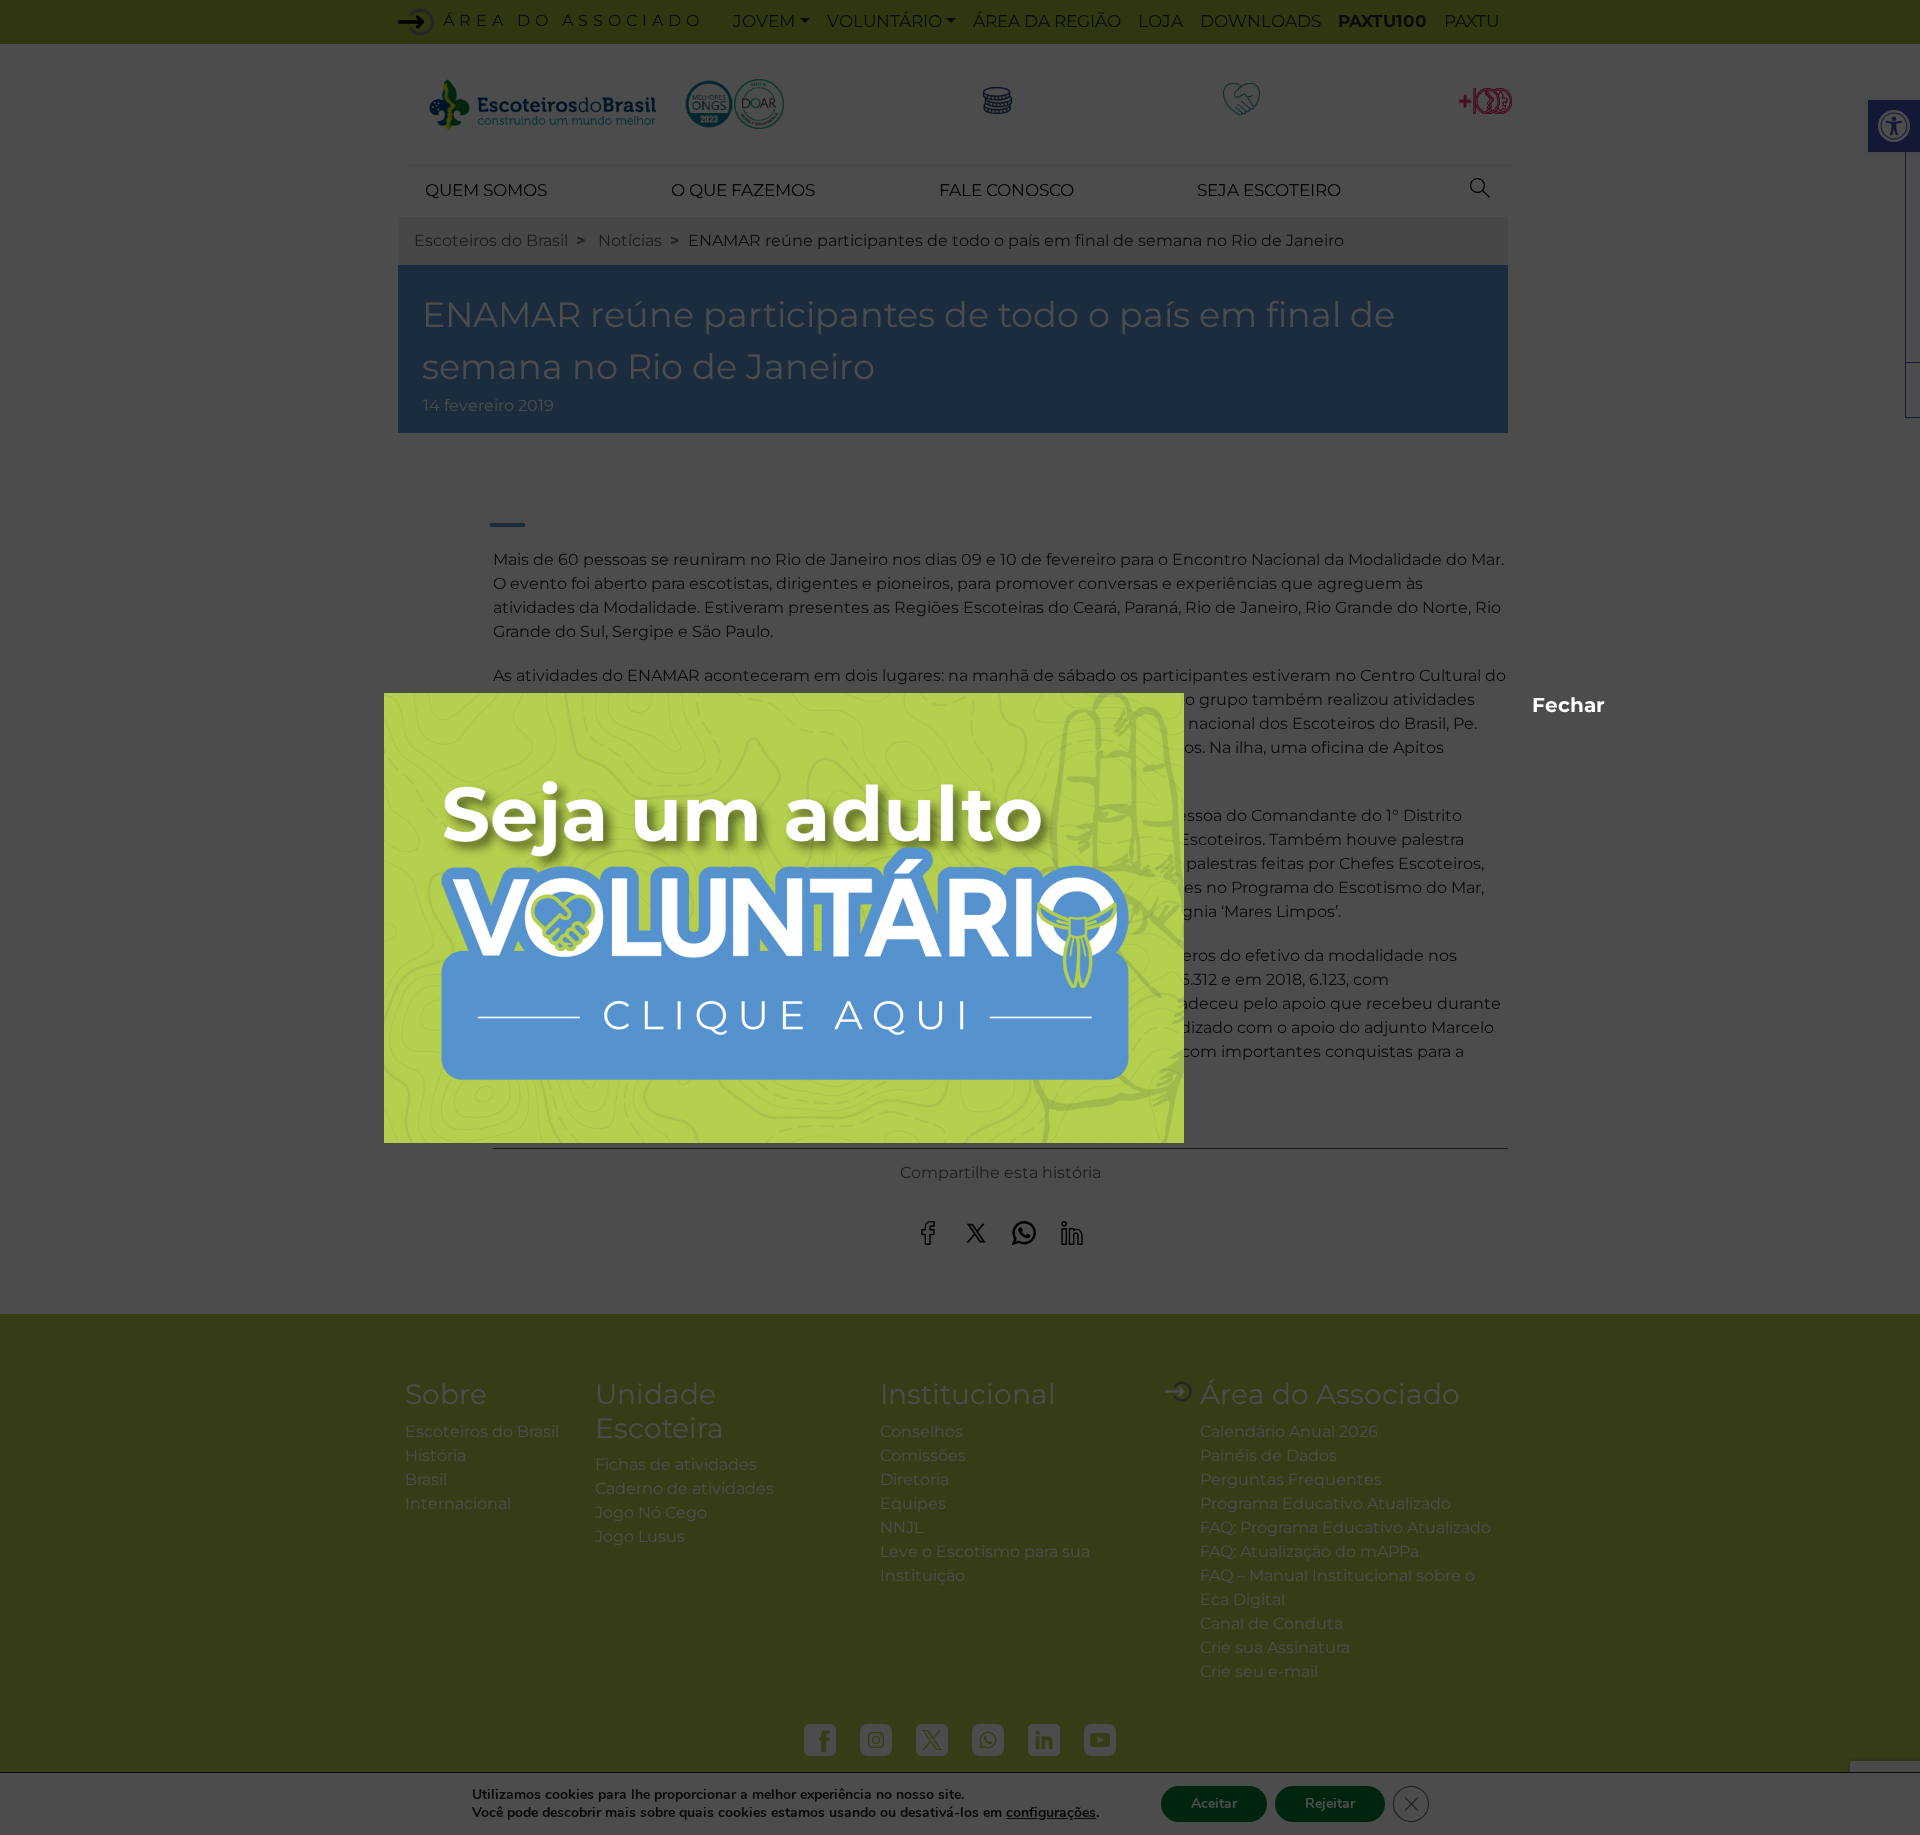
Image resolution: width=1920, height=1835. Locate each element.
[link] (784, 916)
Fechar (1542, 702)
